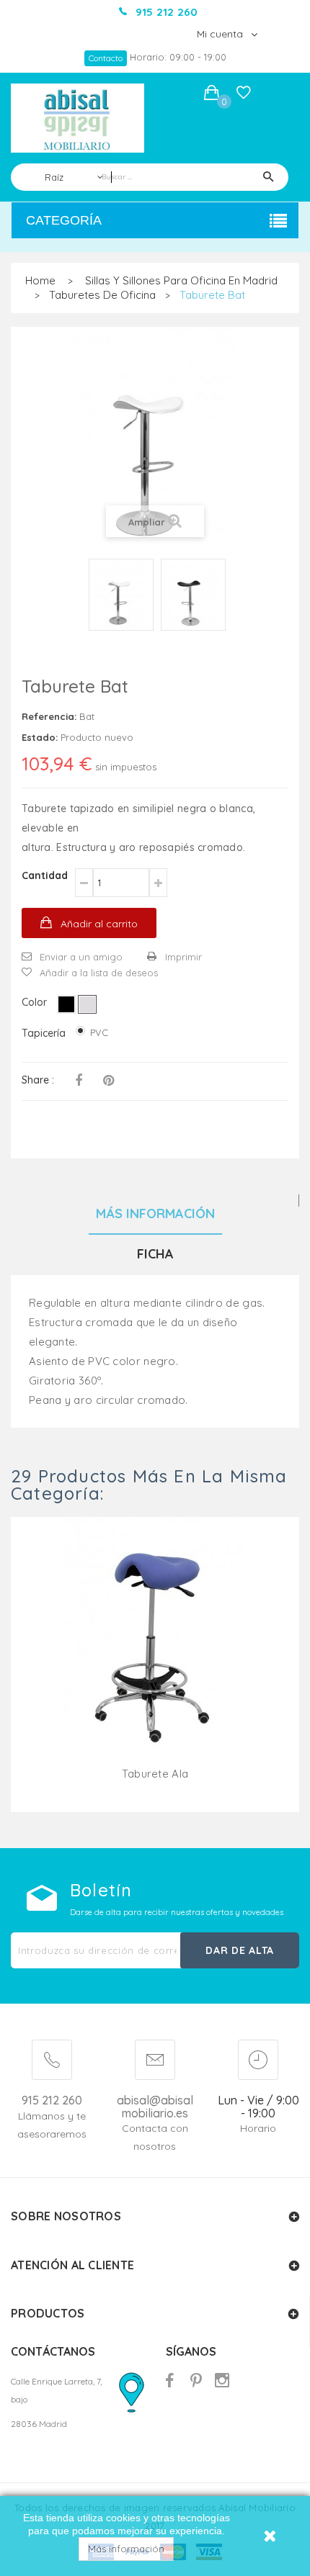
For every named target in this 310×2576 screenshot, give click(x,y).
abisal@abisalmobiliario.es (155, 2107)
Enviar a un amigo (81, 957)
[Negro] (66, 1004)
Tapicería (45, 1033)
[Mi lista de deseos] (244, 96)
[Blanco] (87, 1004)
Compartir (79, 1081)
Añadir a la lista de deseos (99, 973)
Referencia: (49, 716)
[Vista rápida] (155, 1654)
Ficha (155, 1254)
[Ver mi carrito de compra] (212, 95)
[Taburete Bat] (121, 595)
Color (36, 1002)
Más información (126, 2549)
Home (40, 280)
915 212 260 (52, 2100)
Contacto (106, 58)
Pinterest (108, 1081)
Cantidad (45, 875)
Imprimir (183, 957)
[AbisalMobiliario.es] (77, 118)
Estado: (40, 737)
